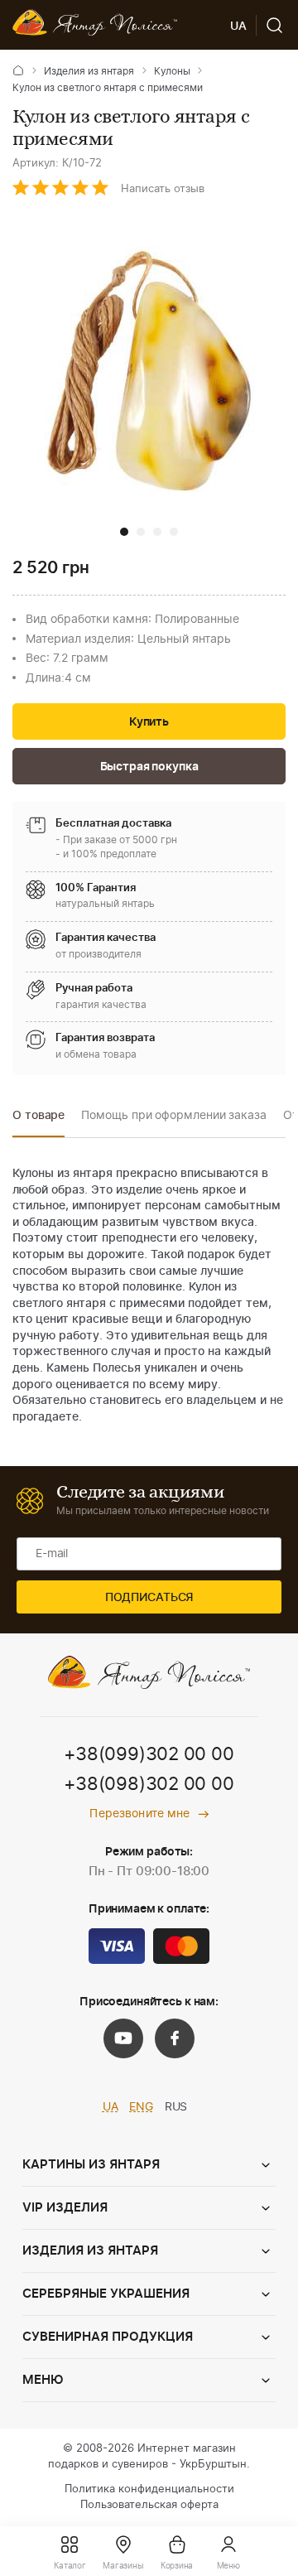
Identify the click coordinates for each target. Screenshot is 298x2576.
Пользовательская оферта (149, 2505)
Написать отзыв (163, 189)
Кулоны (172, 71)
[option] (38, 1120)
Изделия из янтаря (89, 71)
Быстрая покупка (149, 767)
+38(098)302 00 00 (149, 1784)
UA (111, 2107)
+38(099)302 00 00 (149, 1754)
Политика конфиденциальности (149, 2489)
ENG (141, 2107)
